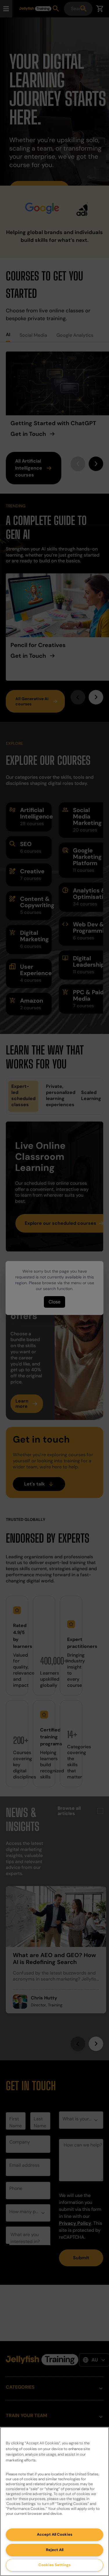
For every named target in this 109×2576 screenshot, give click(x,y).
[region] (54, 2501)
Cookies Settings (54, 2565)
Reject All (55, 2550)
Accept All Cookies (55, 2534)
